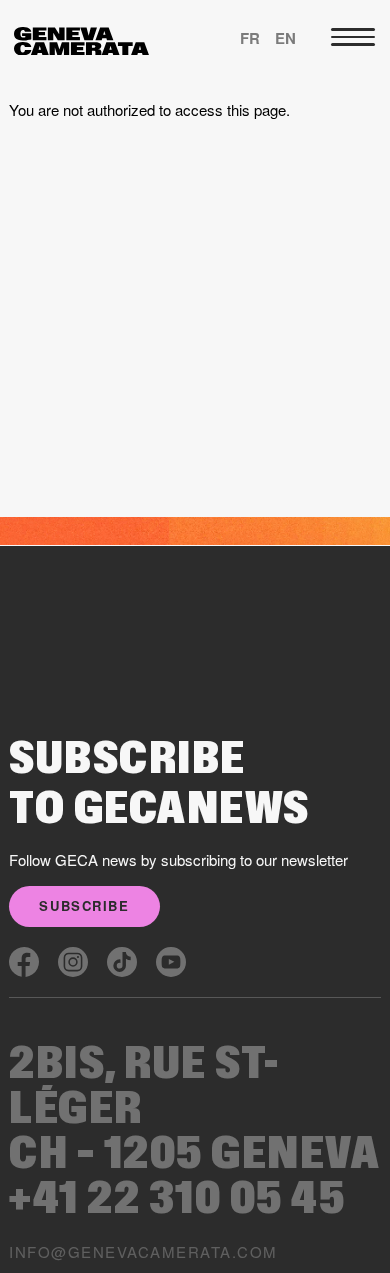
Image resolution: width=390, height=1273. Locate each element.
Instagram (73, 962)
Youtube (171, 962)
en (285, 38)
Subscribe (84, 905)
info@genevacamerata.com (143, 1251)
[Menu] (353, 37)
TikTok (122, 962)
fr (250, 38)
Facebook (24, 962)
